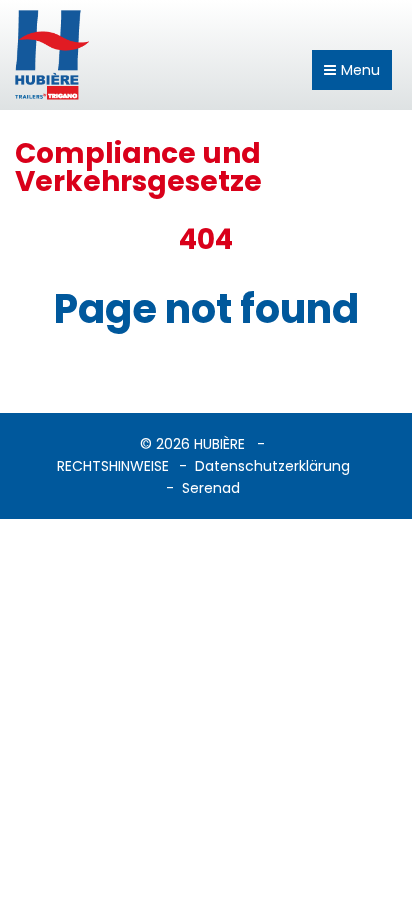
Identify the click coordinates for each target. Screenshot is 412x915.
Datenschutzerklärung (272, 466)
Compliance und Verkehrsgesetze (138, 167)
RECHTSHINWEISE (113, 466)
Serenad (211, 488)
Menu (360, 70)
